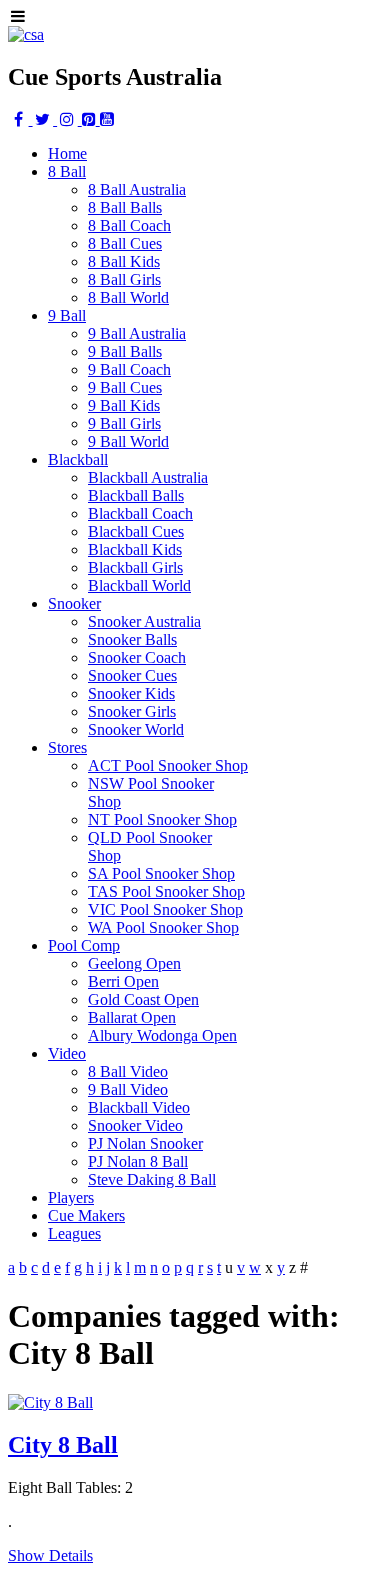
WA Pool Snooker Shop (163, 927)
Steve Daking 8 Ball (152, 1179)
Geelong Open (134, 963)
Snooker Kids (131, 693)
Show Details (50, 1555)
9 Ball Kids (124, 405)
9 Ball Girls (124, 423)
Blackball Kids (135, 549)
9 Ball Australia (137, 333)
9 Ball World (128, 441)
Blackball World (139, 585)
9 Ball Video (128, 1089)
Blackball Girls (135, 567)
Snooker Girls (132, 711)
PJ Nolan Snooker (145, 1143)
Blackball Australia (148, 477)
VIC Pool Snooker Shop (165, 909)
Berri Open (123, 981)
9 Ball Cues (125, 387)
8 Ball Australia (137, 189)
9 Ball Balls (125, 351)
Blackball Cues (136, 531)
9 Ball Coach (129, 369)
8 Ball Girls (124, 279)
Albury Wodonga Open (162, 1035)
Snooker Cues (132, 675)
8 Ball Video (128, 1071)
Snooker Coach (137, 657)
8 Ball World (128, 297)
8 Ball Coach (129, 225)
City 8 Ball (63, 1445)
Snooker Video (135, 1125)
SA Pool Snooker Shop (161, 873)
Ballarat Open (132, 1017)
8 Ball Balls (125, 207)
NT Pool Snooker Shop (162, 819)
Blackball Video (139, 1107)
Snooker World (136, 729)
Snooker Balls (132, 639)
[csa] (26, 34)
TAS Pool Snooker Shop (166, 891)
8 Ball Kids (124, 261)
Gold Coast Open (143, 999)
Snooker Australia (144, 621)
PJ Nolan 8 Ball (138, 1161)
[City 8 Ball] (50, 1402)
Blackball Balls (136, 495)
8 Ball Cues (125, 243)
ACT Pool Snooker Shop (168, 765)
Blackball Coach (140, 513)
